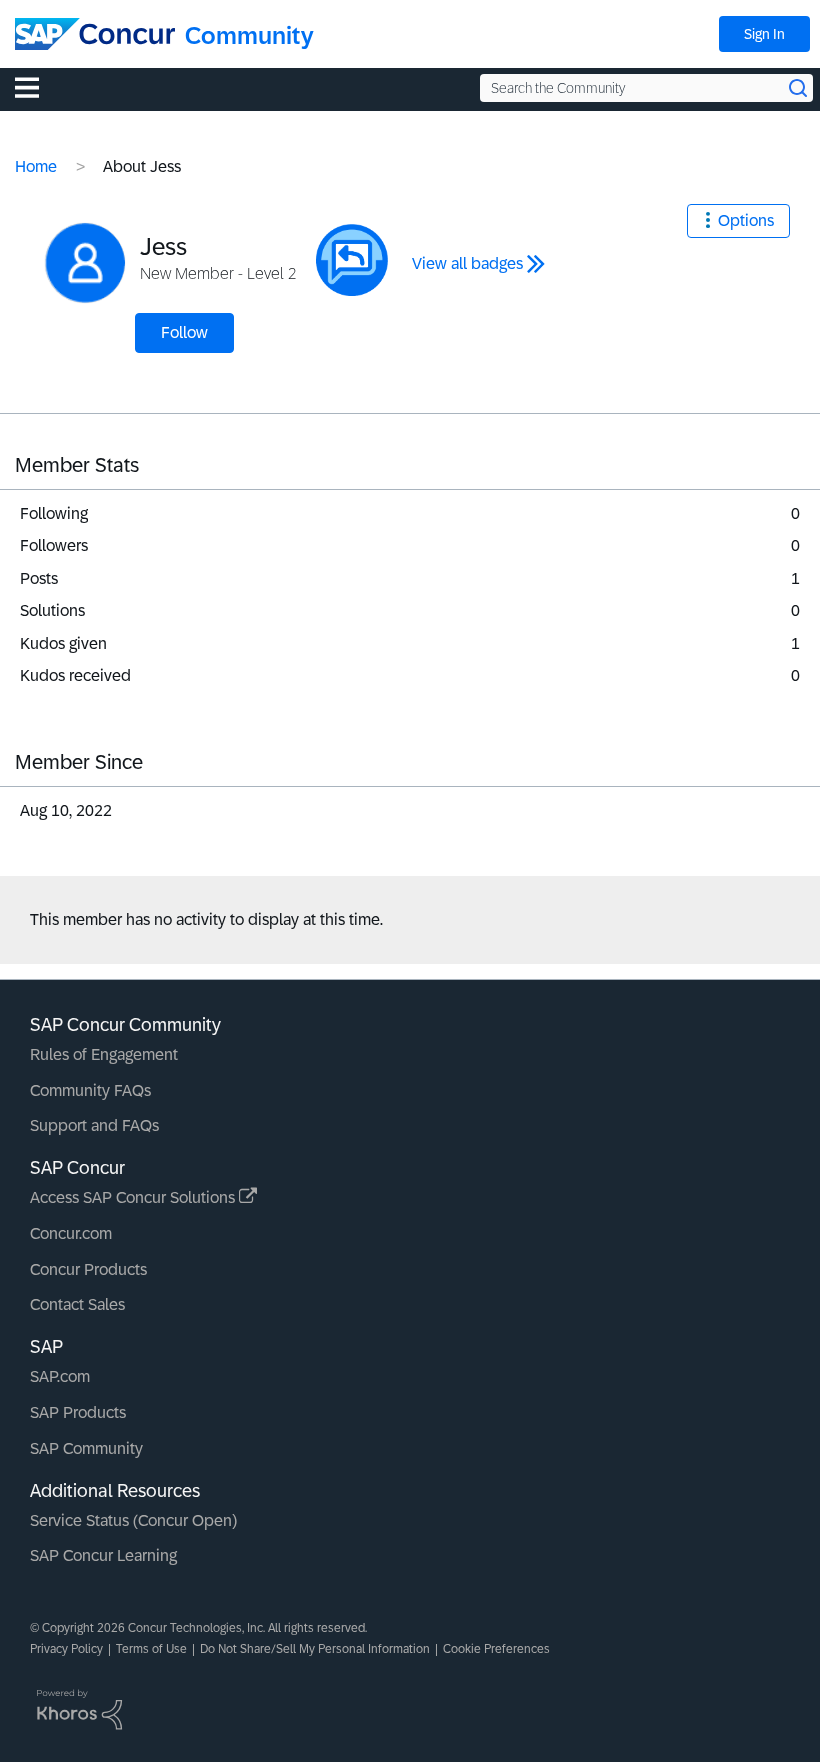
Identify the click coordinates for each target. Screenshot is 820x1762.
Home (36, 166)
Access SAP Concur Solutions (134, 1197)
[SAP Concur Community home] (95, 34)
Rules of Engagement (104, 1054)
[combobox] (646, 88)
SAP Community (86, 1448)
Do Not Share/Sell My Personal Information (315, 1649)
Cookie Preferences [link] (496, 1649)
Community (249, 35)
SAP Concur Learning (103, 1555)
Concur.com (71, 1233)
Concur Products (88, 1269)
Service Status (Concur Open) (133, 1520)
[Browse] (37, 87)
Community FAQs (90, 1090)
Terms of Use (151, 1649)
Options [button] (746, 220)
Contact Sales (77, 1304)
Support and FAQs (94, 1125)
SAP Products (78, 1412)
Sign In (764, 34)
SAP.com (60, 1376)
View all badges (467, 263)
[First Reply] (352, 260)
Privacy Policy (66, 1649)
